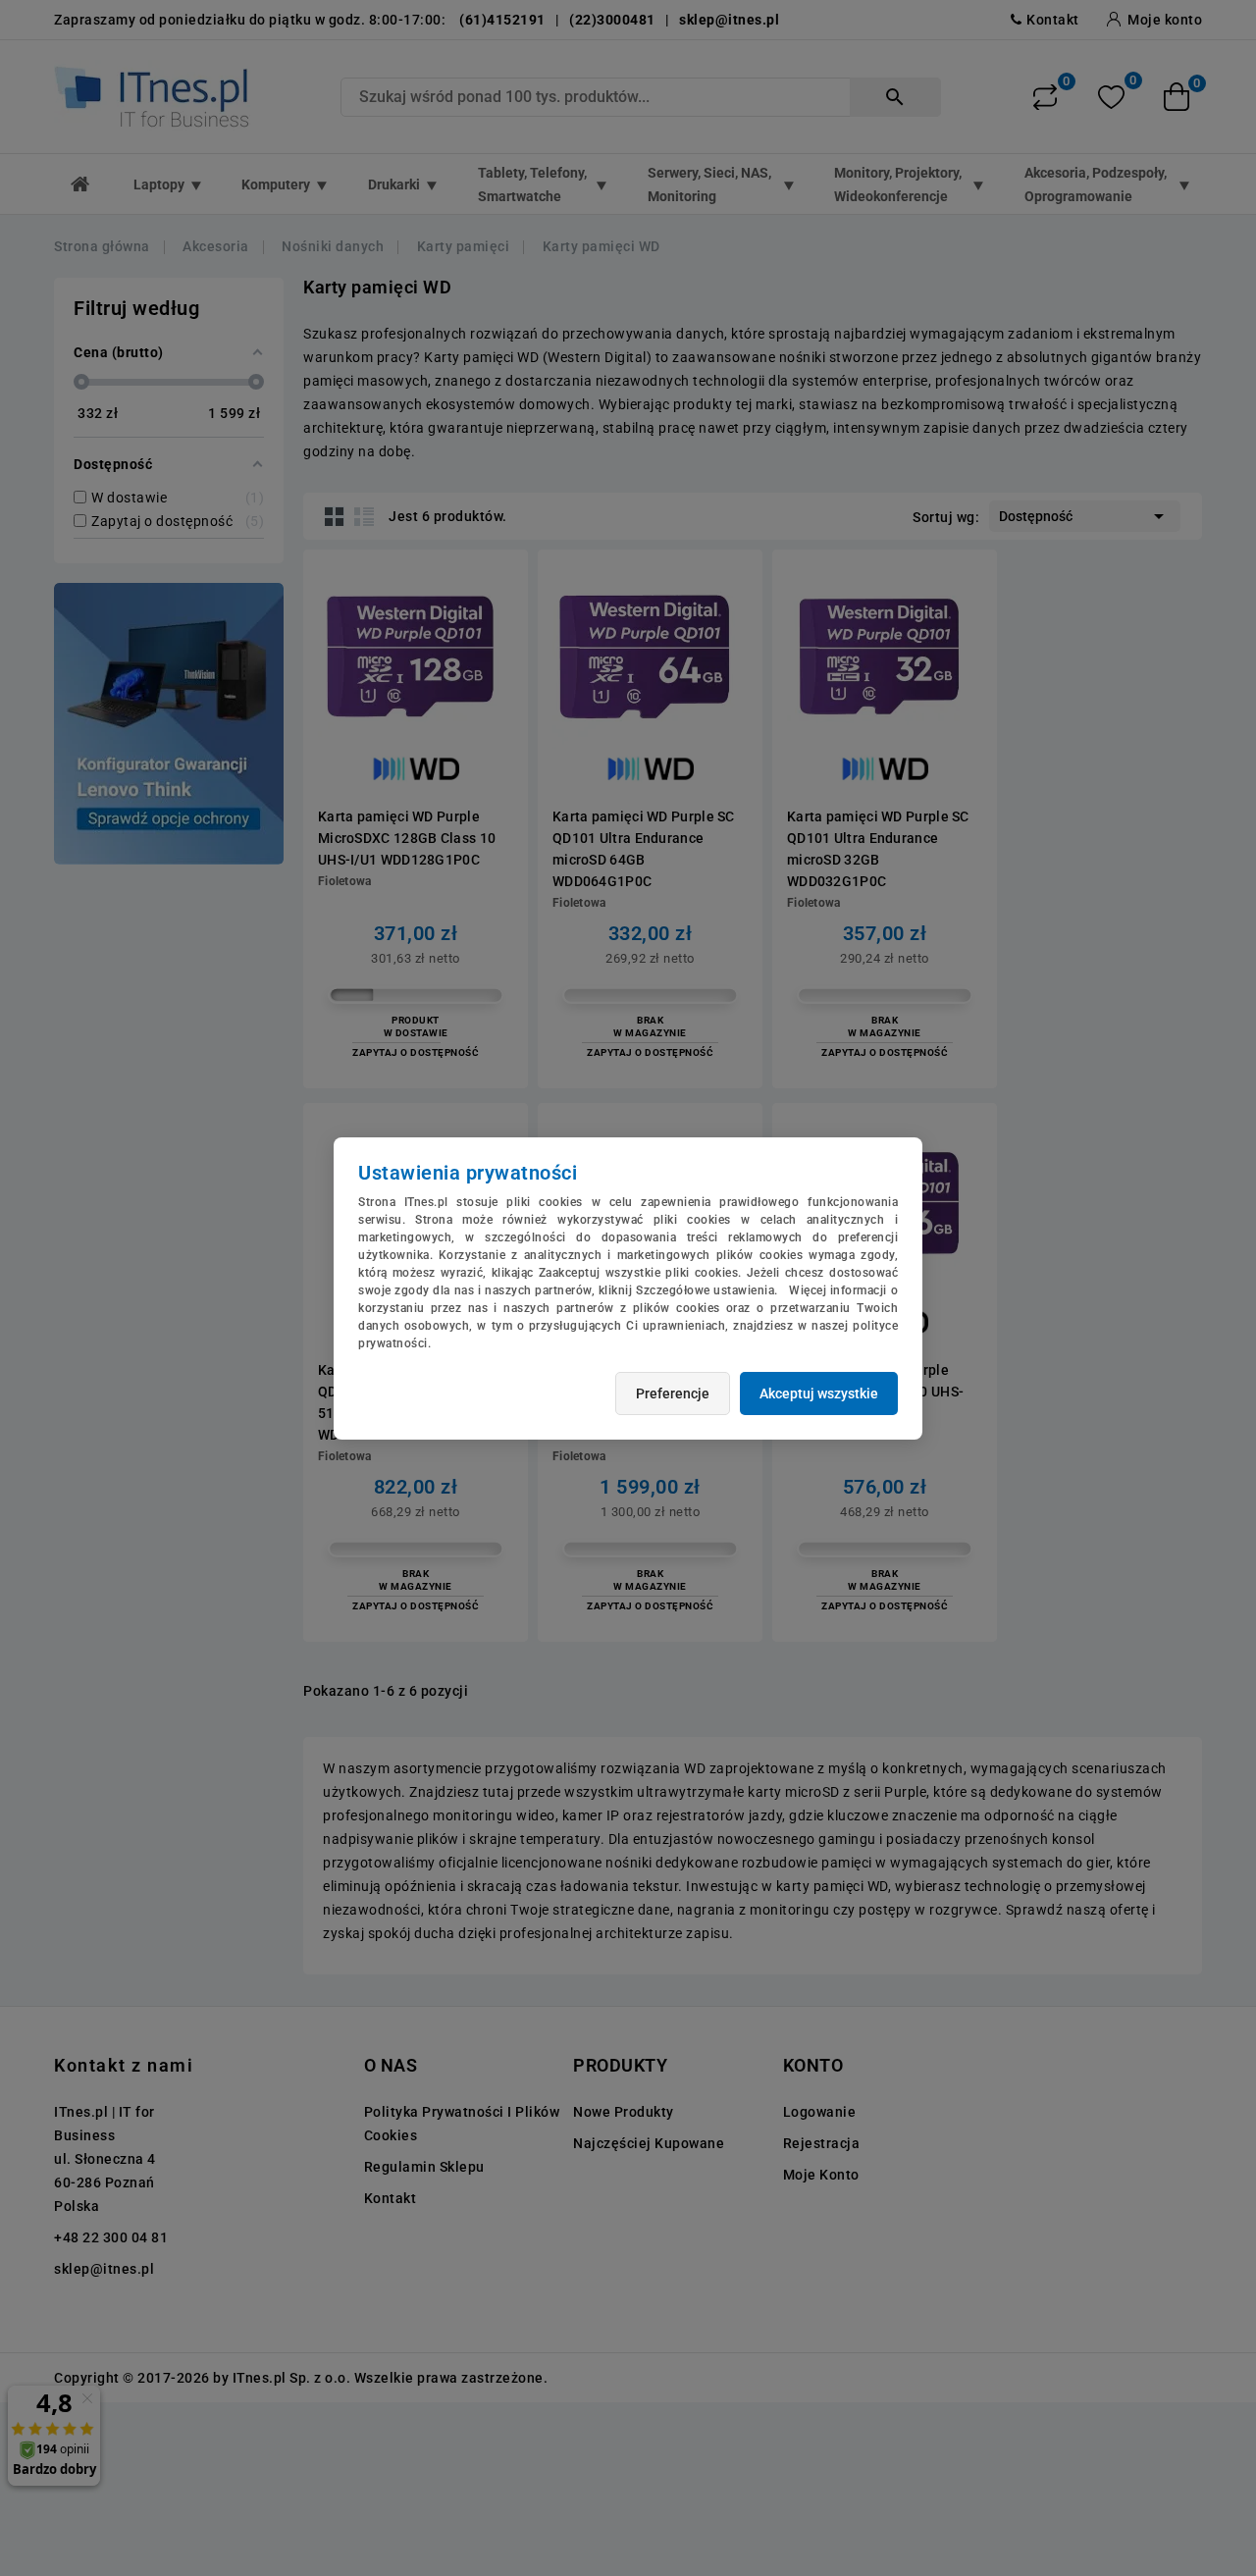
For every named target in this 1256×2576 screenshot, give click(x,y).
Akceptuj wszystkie (819, 1393)
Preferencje (673, 1393)
